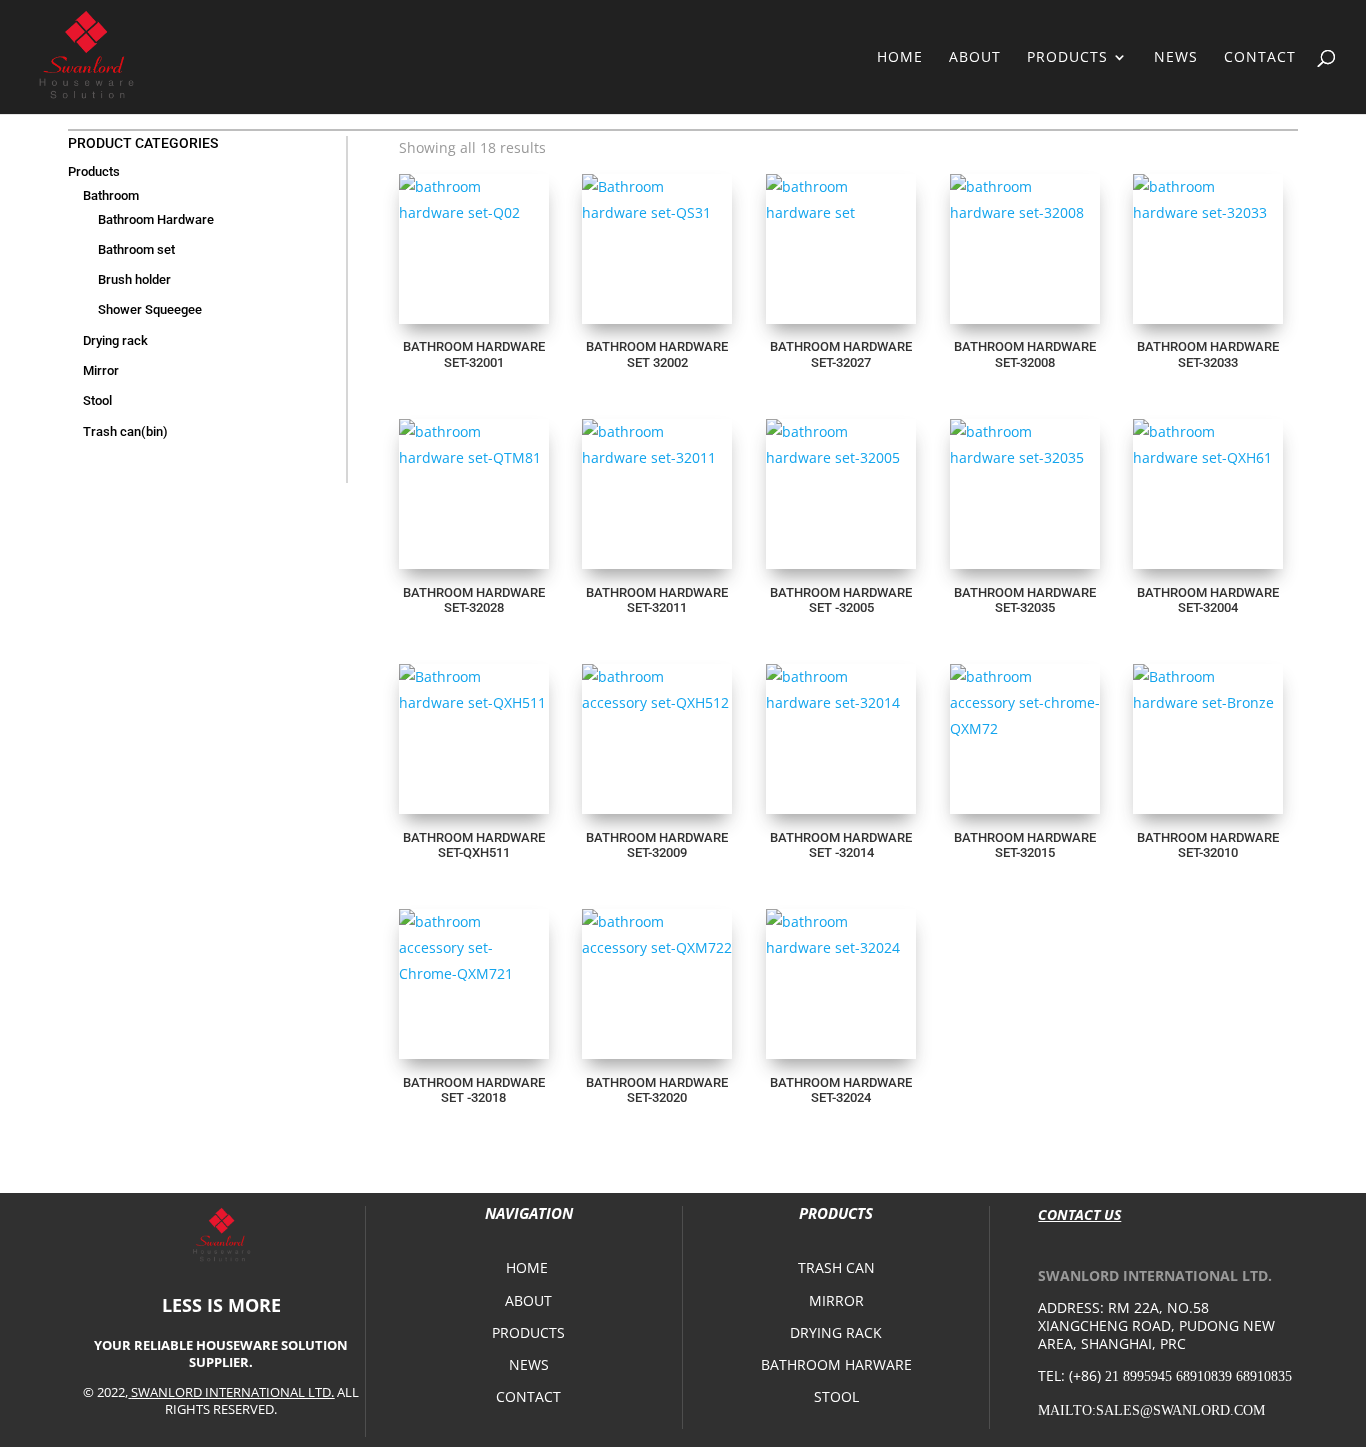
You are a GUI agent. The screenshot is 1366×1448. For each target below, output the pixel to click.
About (975, 58)
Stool (97, 400)
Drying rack (115, 340)
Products (1067, 58)
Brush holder (134, 279)
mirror (836, 1300)
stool (836, 1396)
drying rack (836, 1332)
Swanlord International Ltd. (232, 1392)
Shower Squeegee (150, 309)
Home (900, 58)
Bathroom (111, 195)
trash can (836, 1267)
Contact (1260, 58)
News (1176, 58)
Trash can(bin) (125, 431)
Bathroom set (136, 249)
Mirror (101, 370)
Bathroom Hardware (156, 219)
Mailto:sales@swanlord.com (1151, 1410)
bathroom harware (836, 1364)
